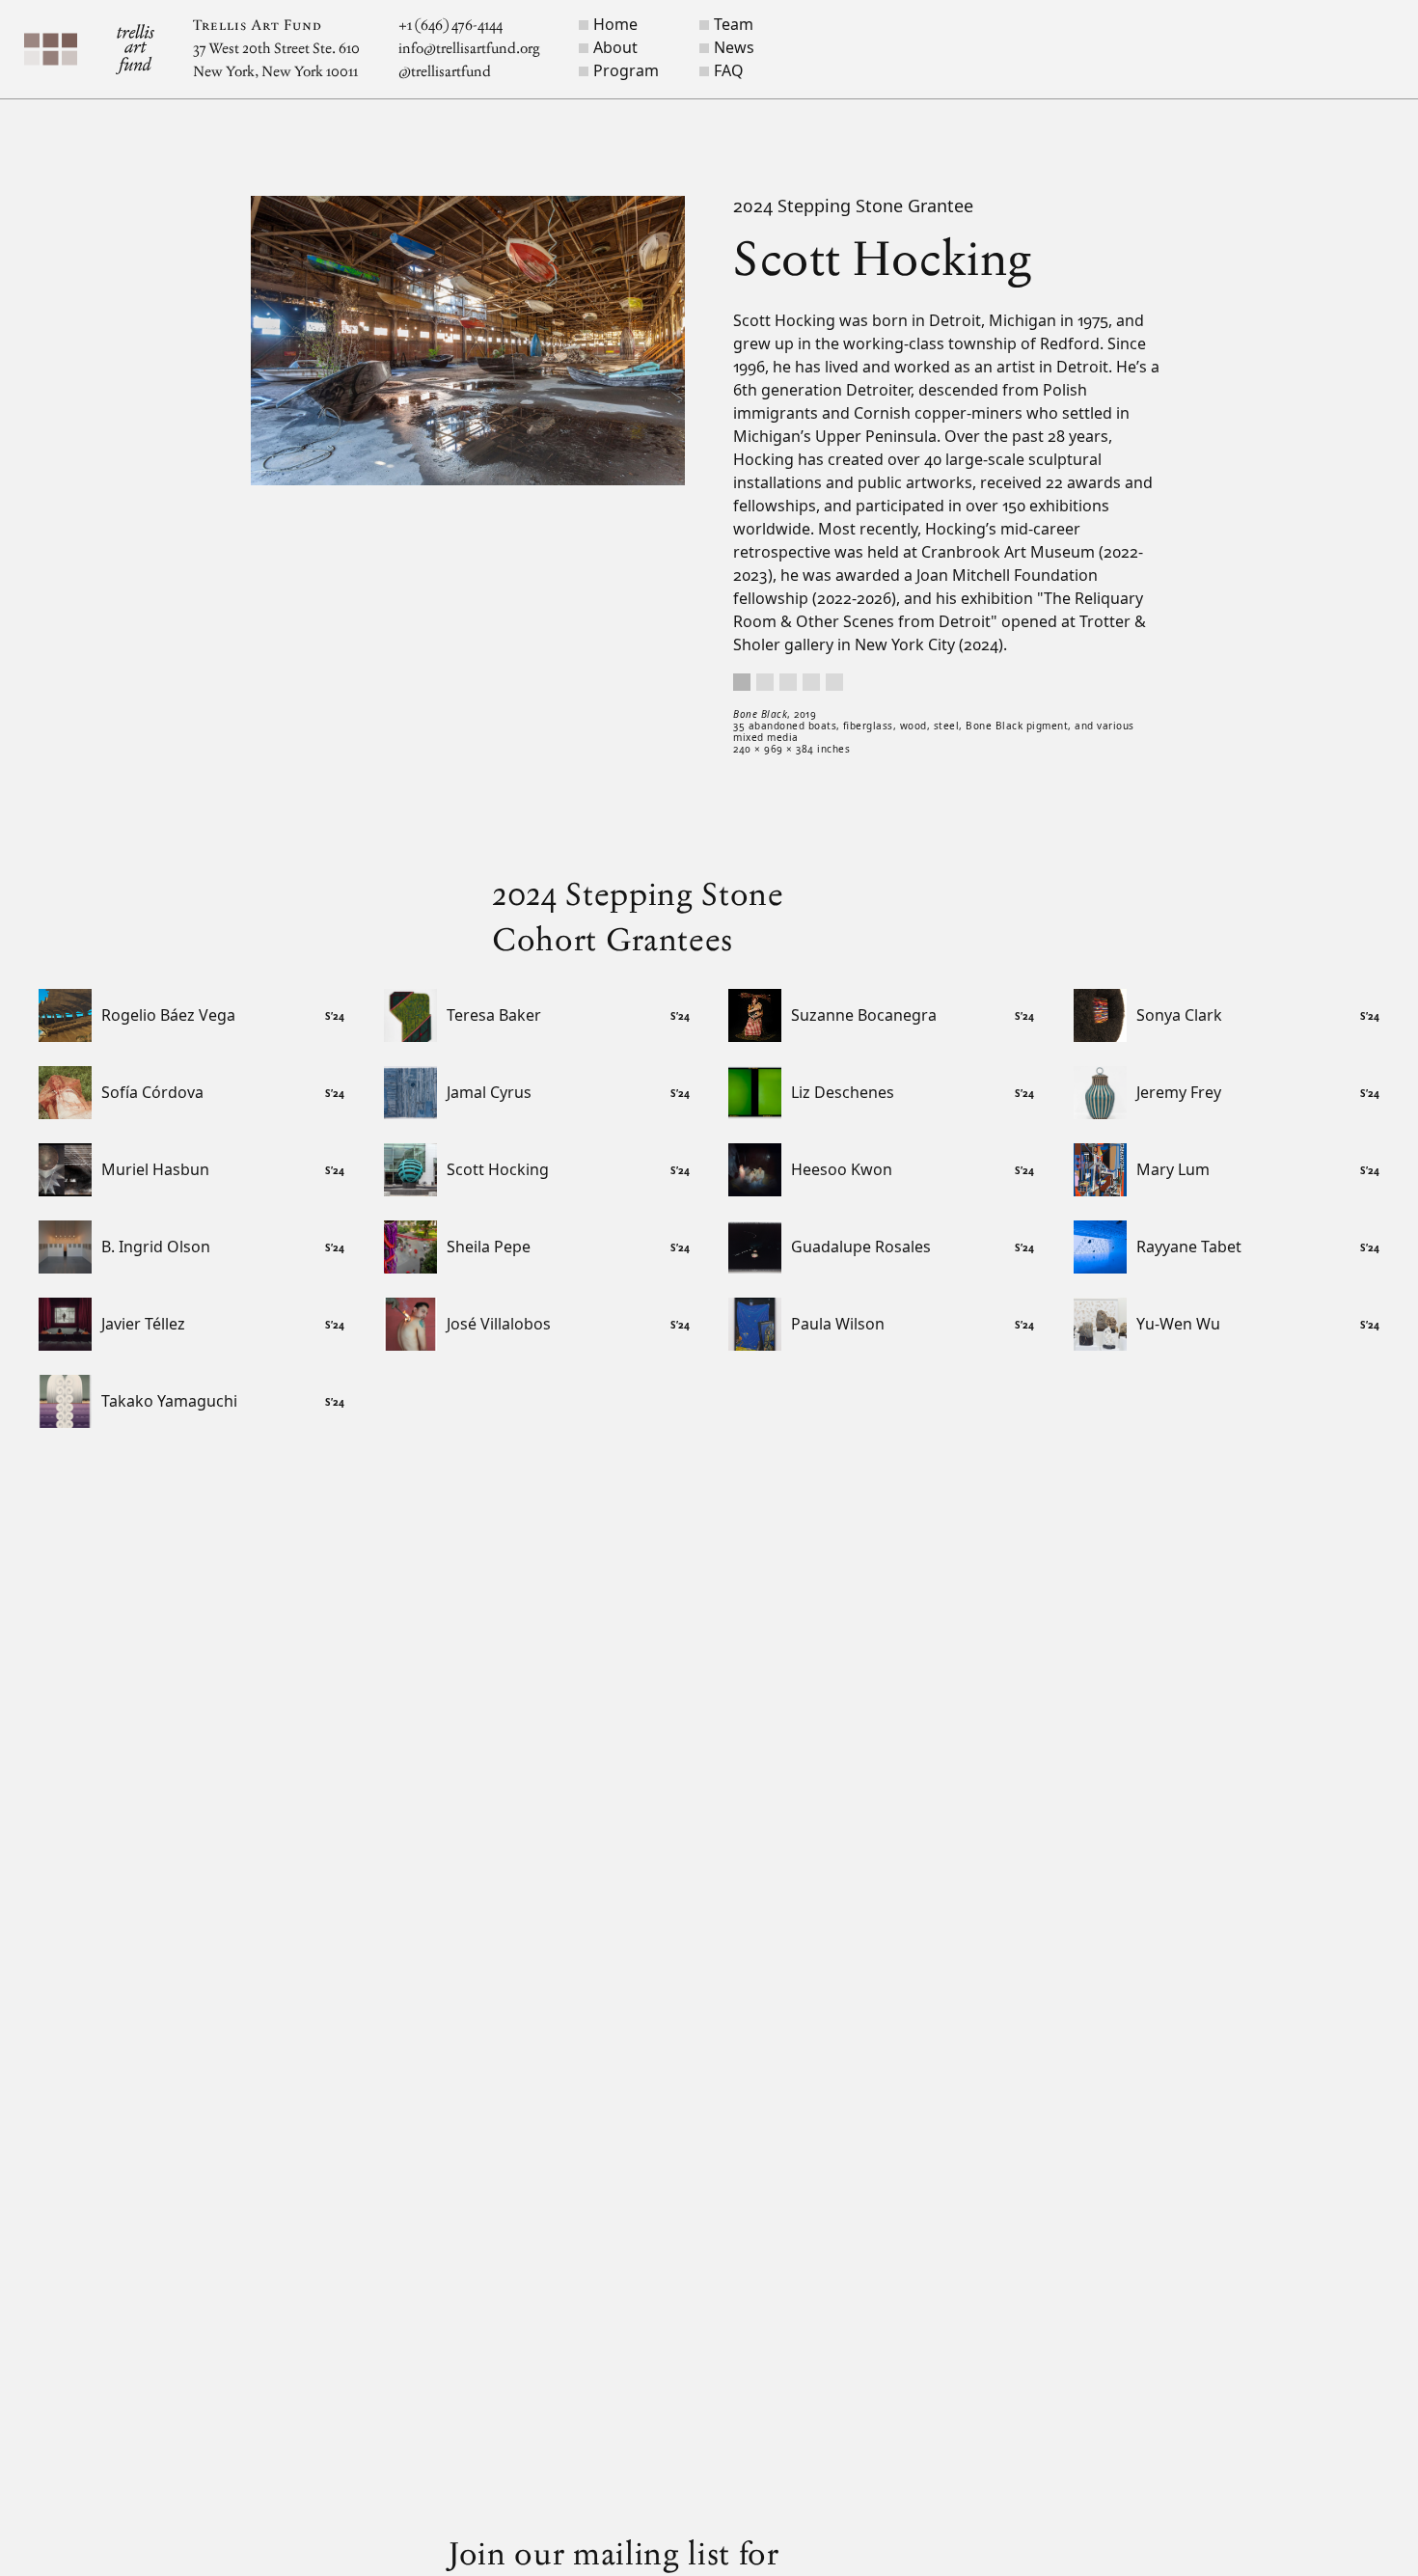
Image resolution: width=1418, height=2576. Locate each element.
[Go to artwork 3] (788, 682)
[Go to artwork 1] (742, 682)
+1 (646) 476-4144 (450, 26)
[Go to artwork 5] (834, 682)
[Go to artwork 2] (765, 682)
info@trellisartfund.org (469, 49)
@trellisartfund (445, 72)
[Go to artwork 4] (811, 682)
